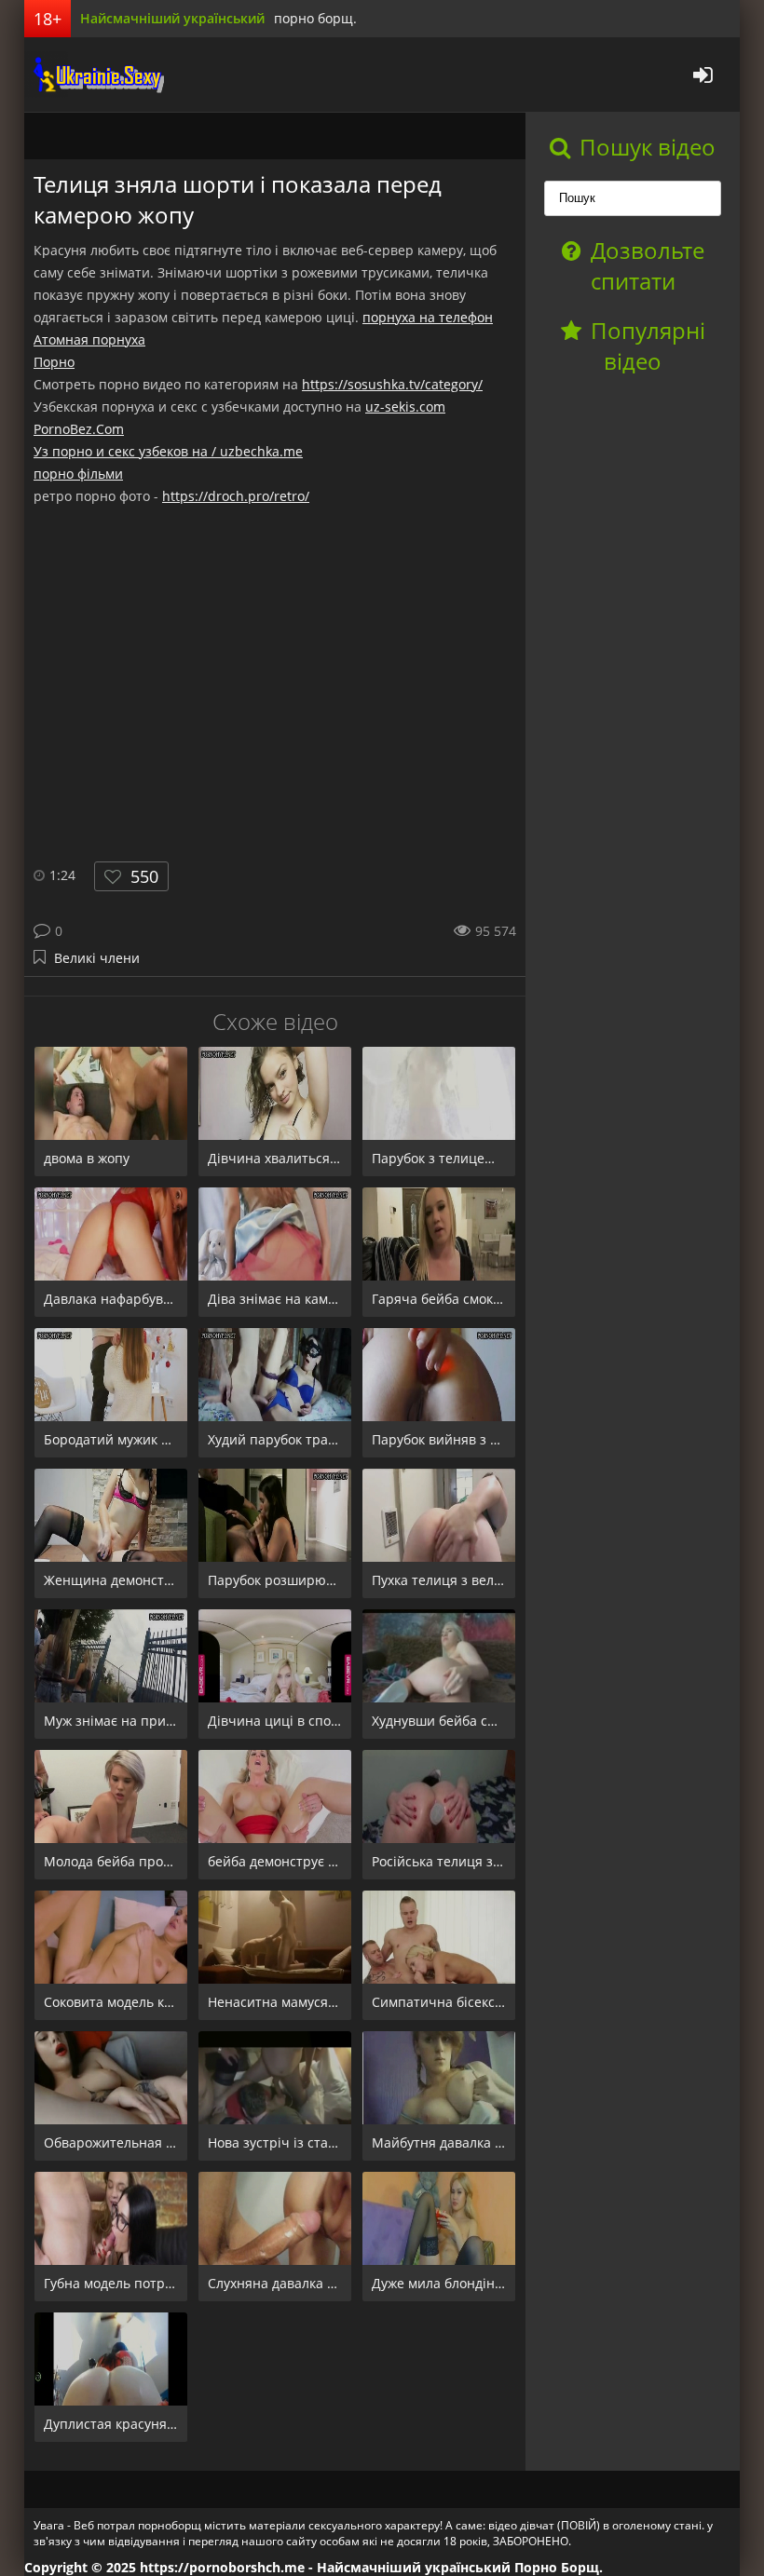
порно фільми (78, 474)
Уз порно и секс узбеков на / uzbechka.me (168, 451)
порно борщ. (315, 18)
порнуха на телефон (428, 317)
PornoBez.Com (79, 429)
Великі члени (97, 958)
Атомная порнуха (89, 339)
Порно (54, 362)
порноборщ (94, 75)
